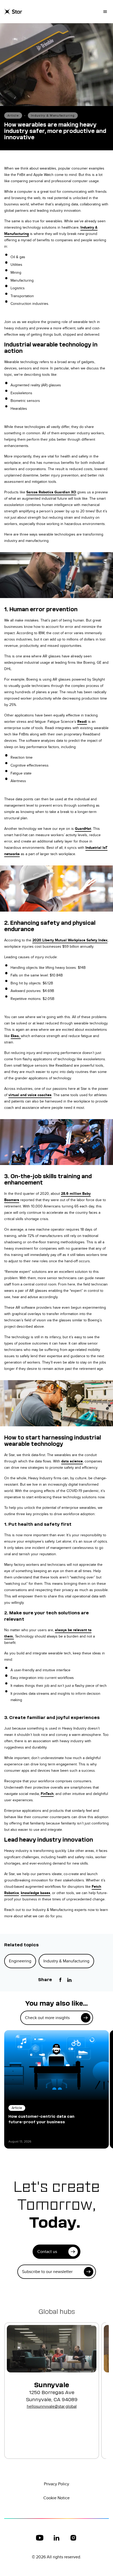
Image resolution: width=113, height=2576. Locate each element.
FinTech (47, 1794)
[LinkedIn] (69, 1980)
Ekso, (16, 1036)
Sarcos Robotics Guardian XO (51, 492)
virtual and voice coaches (30, 1095)
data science (72, 1461)
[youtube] (40, 2538)
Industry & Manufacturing (53, 115)
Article (13, 115)
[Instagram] (73, 2538)
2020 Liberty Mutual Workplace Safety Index (70, 940)
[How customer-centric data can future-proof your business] (56, 2065)
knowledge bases (35, 1893)
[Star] (13, 12)
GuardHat (83, 829)
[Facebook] (60, 1980)
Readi (82, 721)
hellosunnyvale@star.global (52, 2406)
